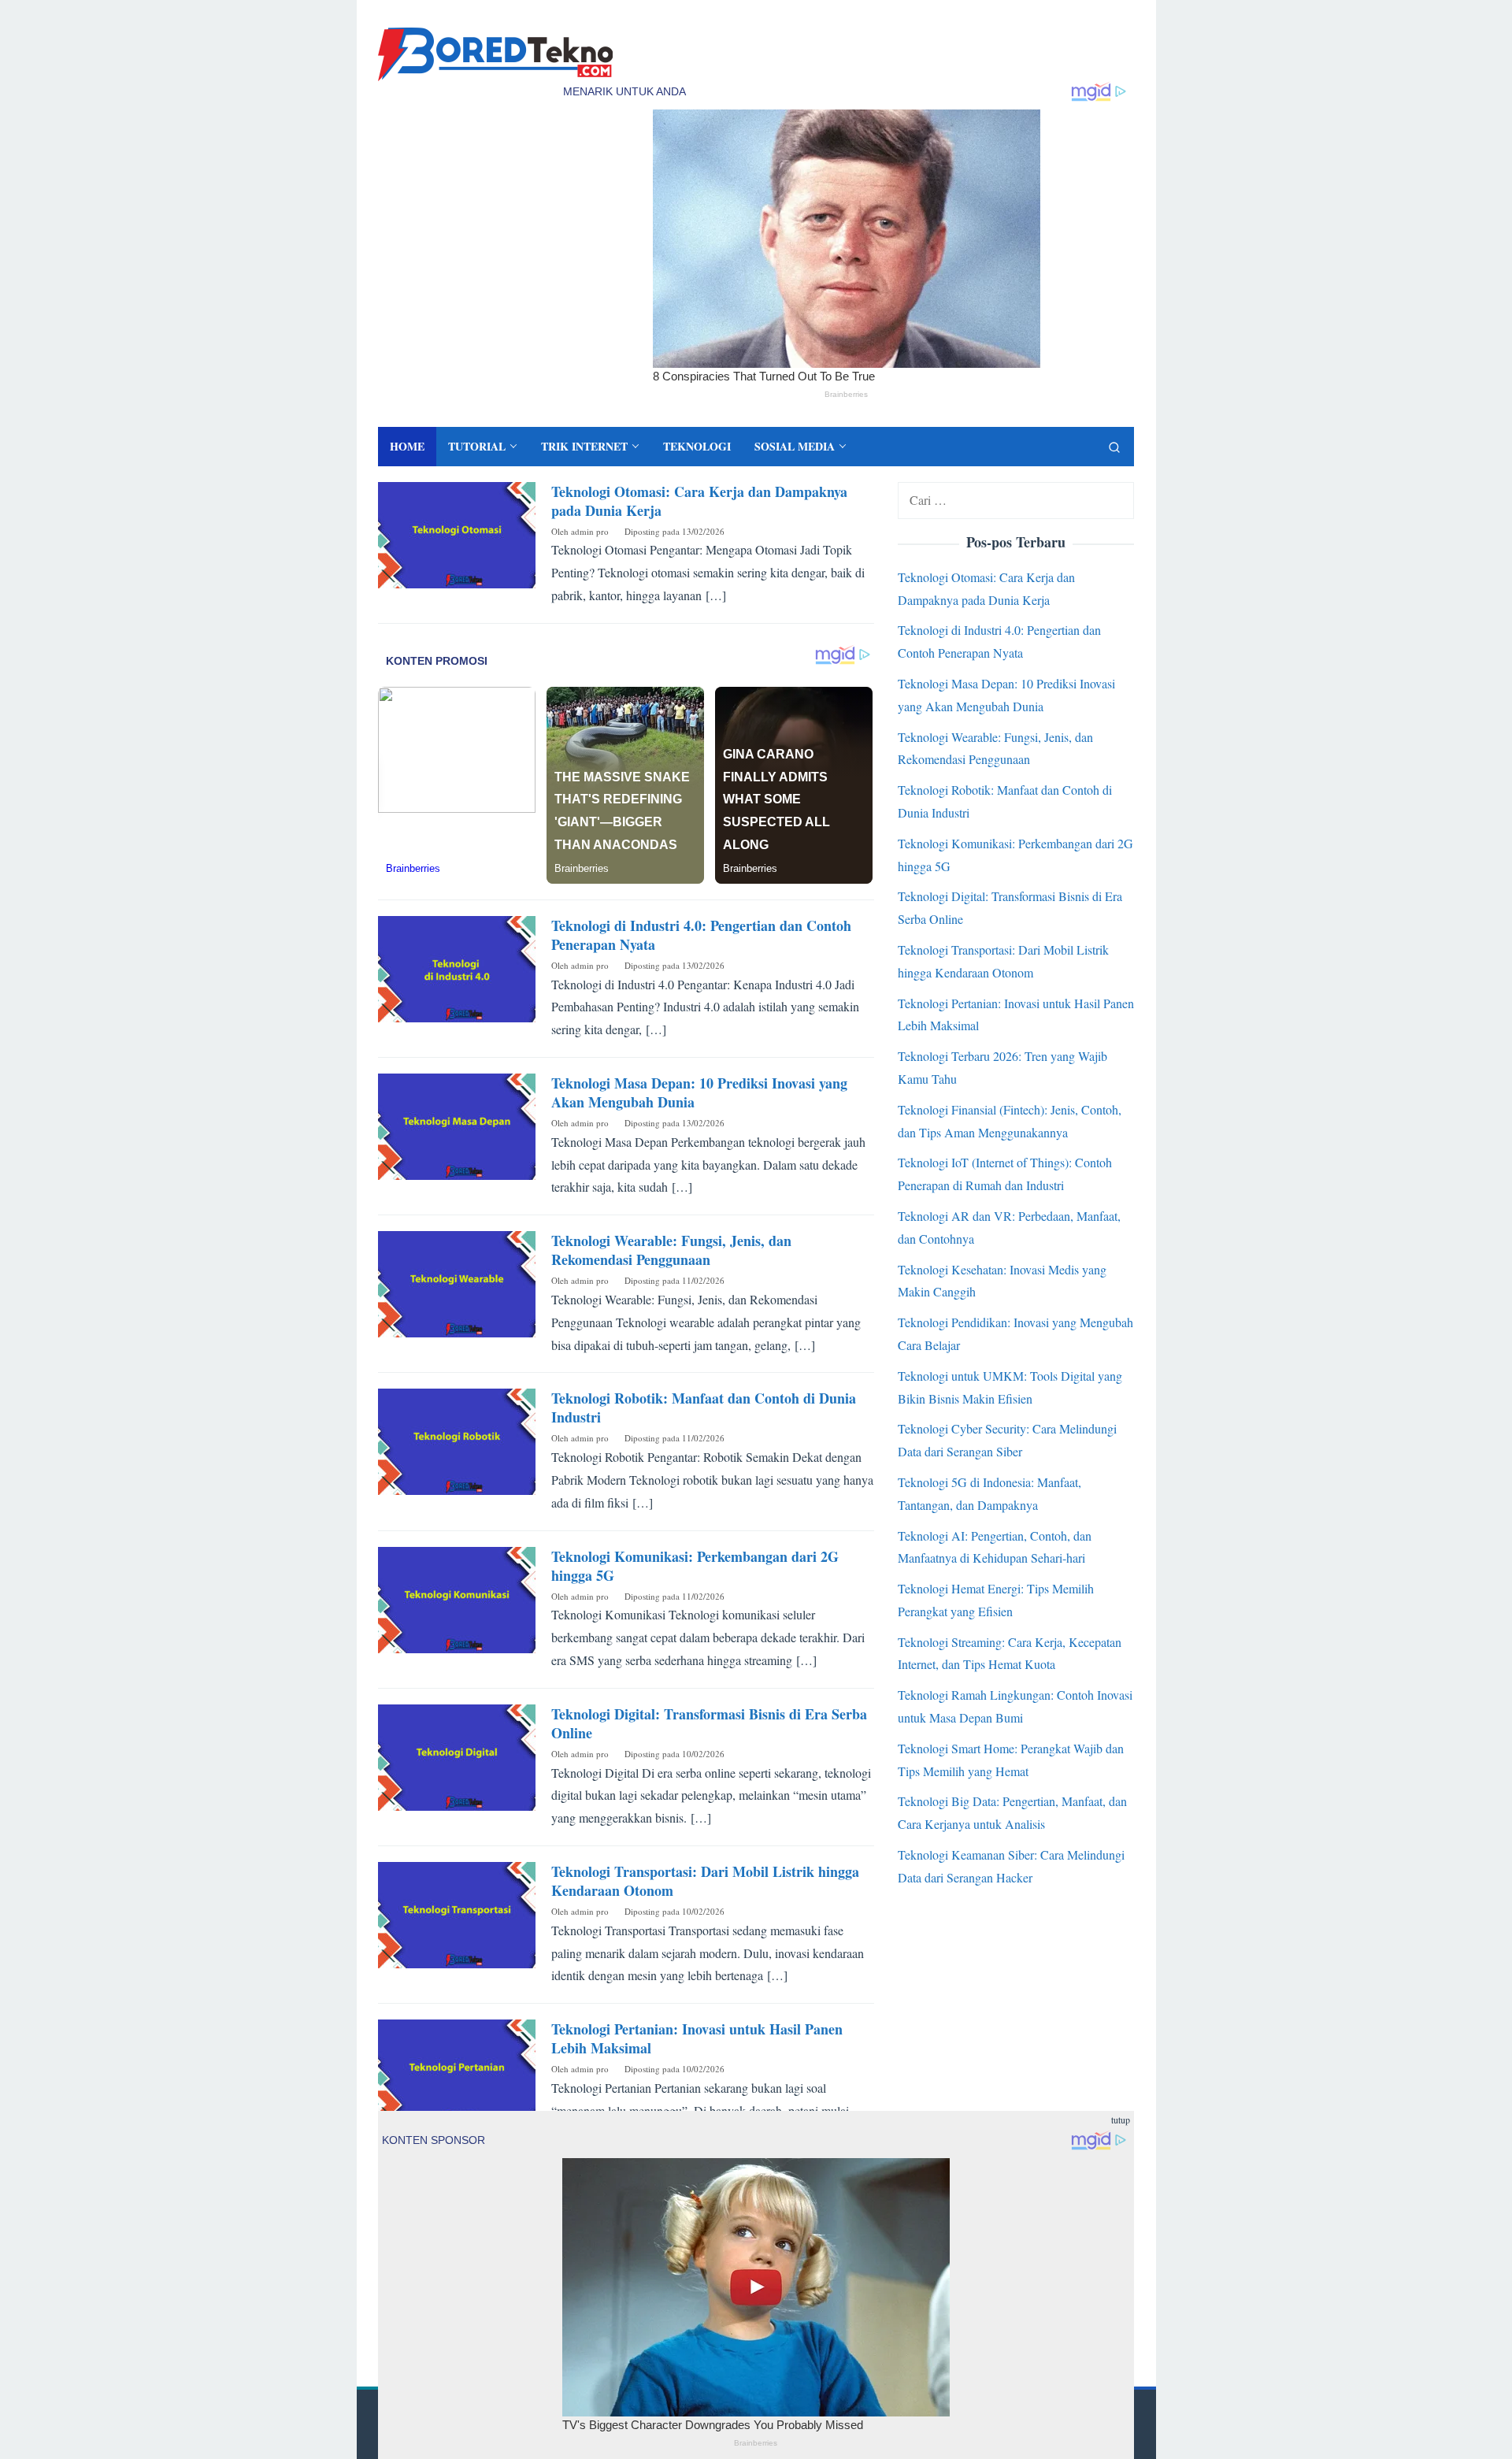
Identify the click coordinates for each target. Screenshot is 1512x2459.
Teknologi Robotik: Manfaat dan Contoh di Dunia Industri (704, 1408)
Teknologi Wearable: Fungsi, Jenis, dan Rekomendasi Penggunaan (671, 1250)
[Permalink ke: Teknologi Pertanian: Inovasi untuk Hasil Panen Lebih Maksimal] (457, 2070)
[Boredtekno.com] (495, 52)
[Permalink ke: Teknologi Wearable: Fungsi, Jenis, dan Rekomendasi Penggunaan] (457, 1282)
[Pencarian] (1114, 447)
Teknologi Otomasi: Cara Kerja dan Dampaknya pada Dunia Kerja (699, 501)
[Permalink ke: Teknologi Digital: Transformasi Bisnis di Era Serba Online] (457, 1755)
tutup (1121, 2120)
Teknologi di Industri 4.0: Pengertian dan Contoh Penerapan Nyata (701, 935)
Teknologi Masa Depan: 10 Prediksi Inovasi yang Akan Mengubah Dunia (699, 1092)
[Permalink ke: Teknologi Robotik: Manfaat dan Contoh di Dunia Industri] (457, 1440)
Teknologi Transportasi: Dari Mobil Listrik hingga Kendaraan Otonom (705, 1881)
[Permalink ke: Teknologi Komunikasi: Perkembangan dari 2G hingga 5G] (457, 1598)
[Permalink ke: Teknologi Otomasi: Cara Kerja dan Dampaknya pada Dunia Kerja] (457, 533)
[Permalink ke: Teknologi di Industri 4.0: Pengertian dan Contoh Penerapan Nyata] (457, 967)
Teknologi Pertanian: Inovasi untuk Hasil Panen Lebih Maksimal (697, 2038)
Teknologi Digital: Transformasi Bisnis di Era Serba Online (709, 1723)
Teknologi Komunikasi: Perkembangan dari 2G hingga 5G (695, 1566)
